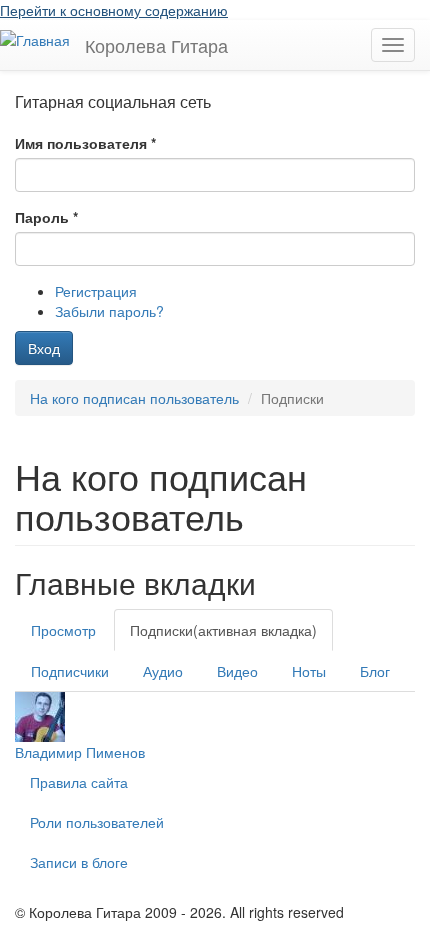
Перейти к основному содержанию (114, 10)
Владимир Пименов (80, 752)
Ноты (309, 671)
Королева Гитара (156, 45)
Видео (237, 671)
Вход (44, 348)
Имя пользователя (85, 143)
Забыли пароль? (109, 311)
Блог (375, 671)
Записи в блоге (79, 862)
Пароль (46, 217)
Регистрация (96, 291)
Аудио (163, 671)
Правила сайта (79, 782)
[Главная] (35, 39)
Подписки (223, 630)
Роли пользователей (97, 822)
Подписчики (70, 671)
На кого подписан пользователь (134, 398)
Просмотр (63, 630)
